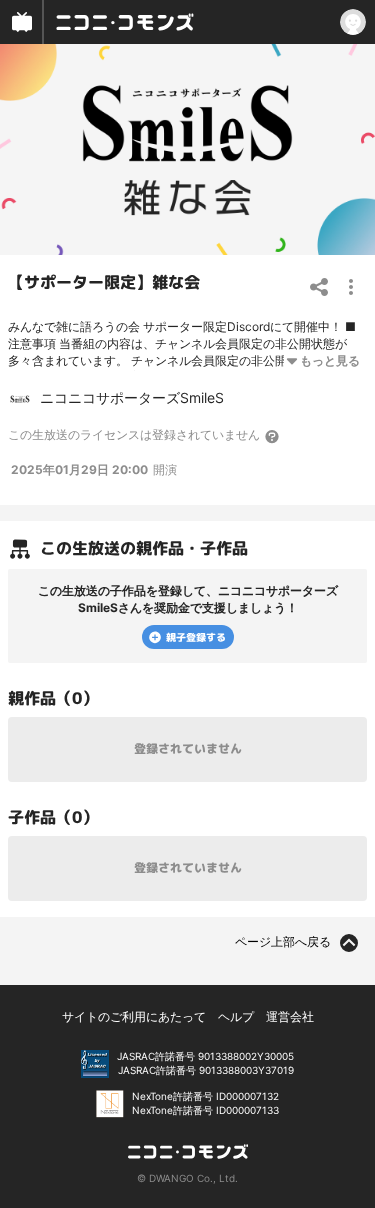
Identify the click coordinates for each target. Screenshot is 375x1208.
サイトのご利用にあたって (134, 1016)
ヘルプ (236, 1016)
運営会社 (290, 1016)
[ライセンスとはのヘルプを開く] (273, 436)
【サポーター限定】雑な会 (104, 282)
